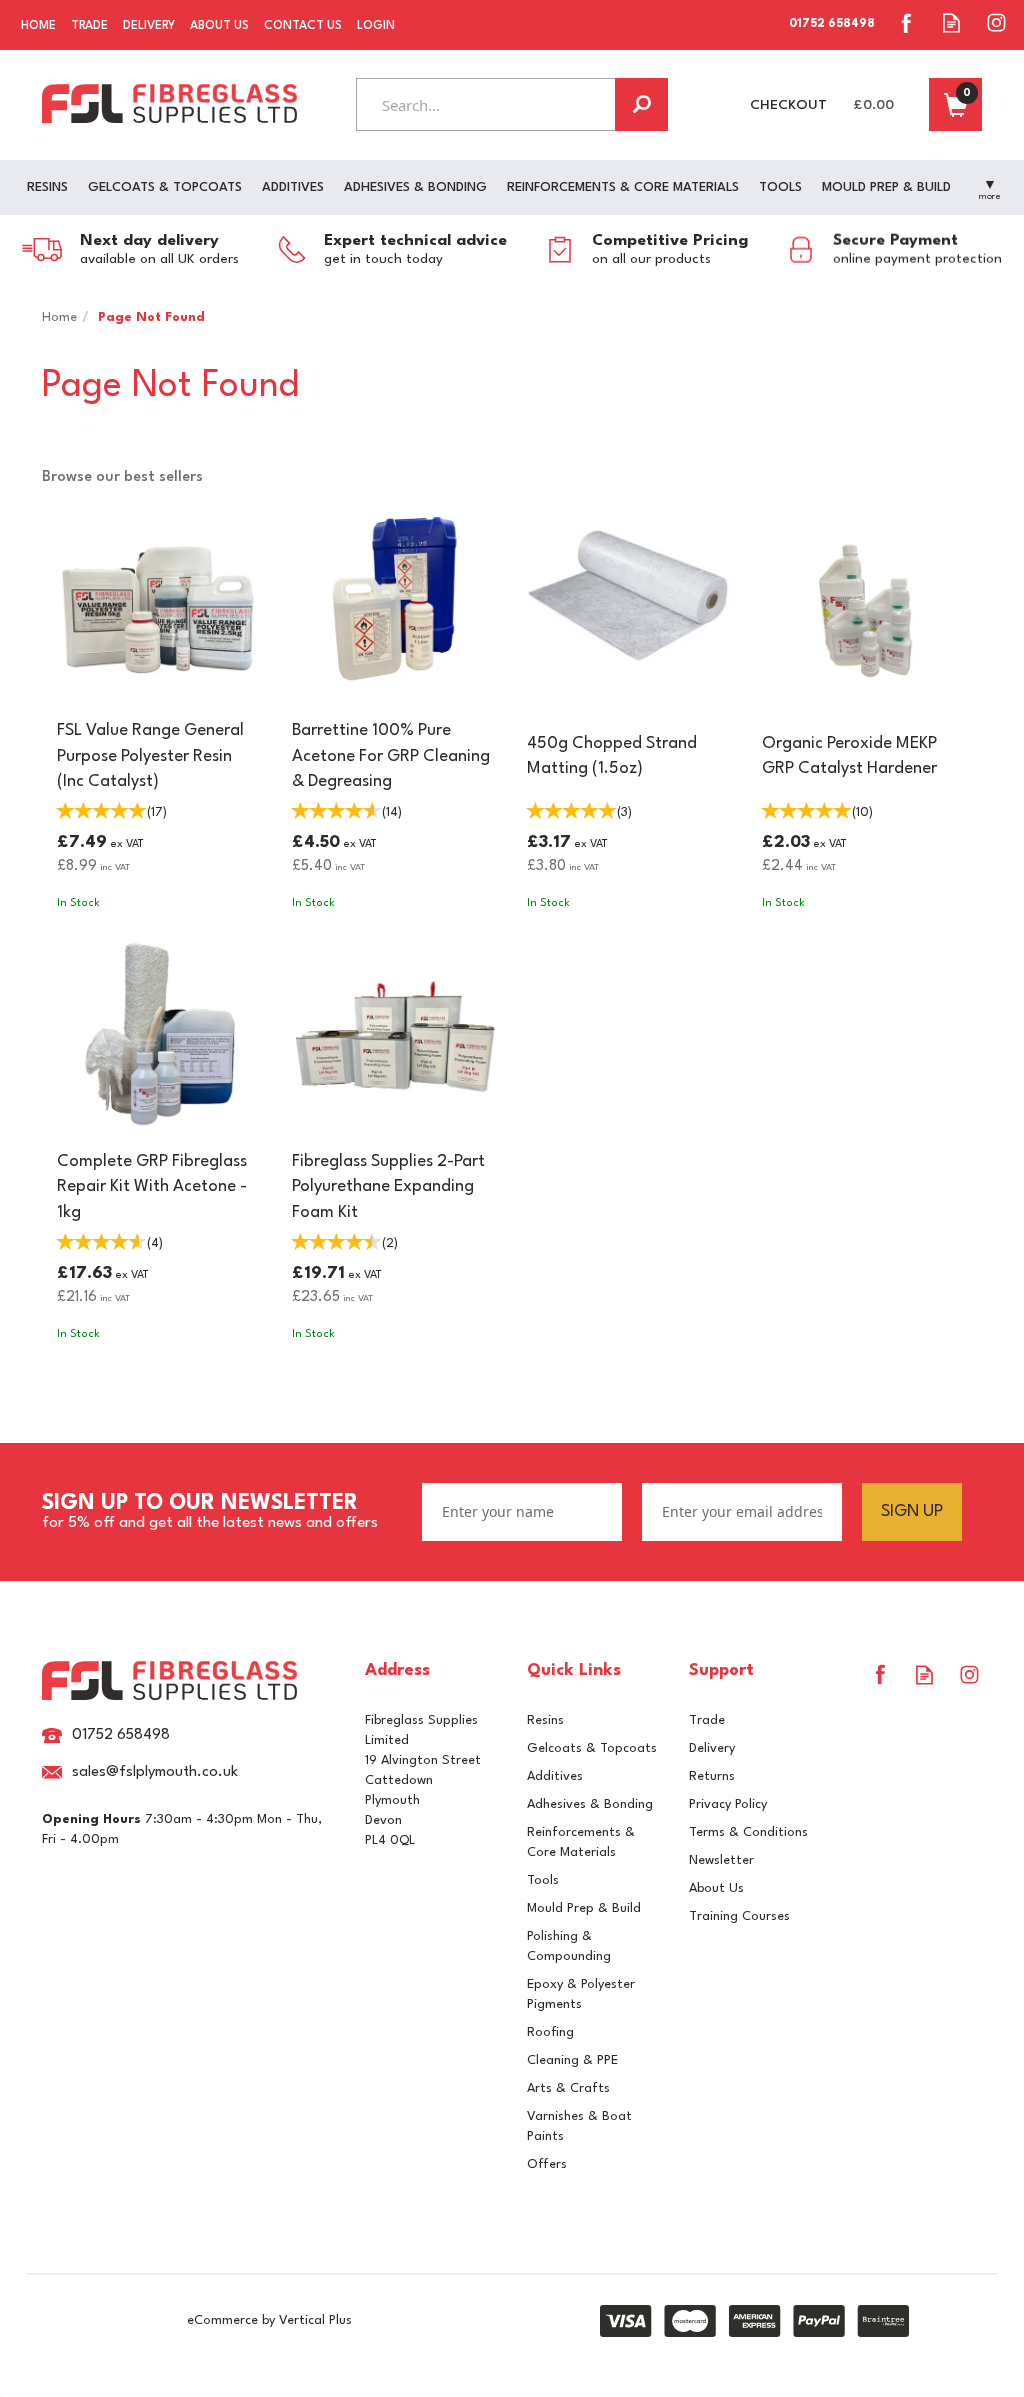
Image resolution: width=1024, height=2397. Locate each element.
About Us (716, 1888)
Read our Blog (951, 22)
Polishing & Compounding (569, 1946)
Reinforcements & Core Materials (581, 1842)
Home (38, 26)
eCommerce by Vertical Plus (269, 2320)
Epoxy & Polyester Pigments (581, 1994)
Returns (712, 1776)
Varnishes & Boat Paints (579, 2126)
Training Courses (739, 1916)
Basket (955, 104)
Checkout (788, 105)
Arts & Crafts (568, 2088)
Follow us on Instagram (996, 22)
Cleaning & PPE (572, 2060)
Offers (547, 2164)
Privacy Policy (728, 1804)
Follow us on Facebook (906, 22)
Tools (543, 1880)
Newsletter (721, 1860)
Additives (555, 1776)
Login (376, 26)
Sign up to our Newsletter (210, 1512)
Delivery (712, 1748)
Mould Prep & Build (584, 1908)
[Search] (641, 104)
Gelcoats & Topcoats (592, 1748)
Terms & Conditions (748, 1832)
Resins (545, 1720)
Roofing (550, 2032)
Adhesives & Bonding (590, 1804)
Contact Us (303, 26)
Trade (707, 1720)
